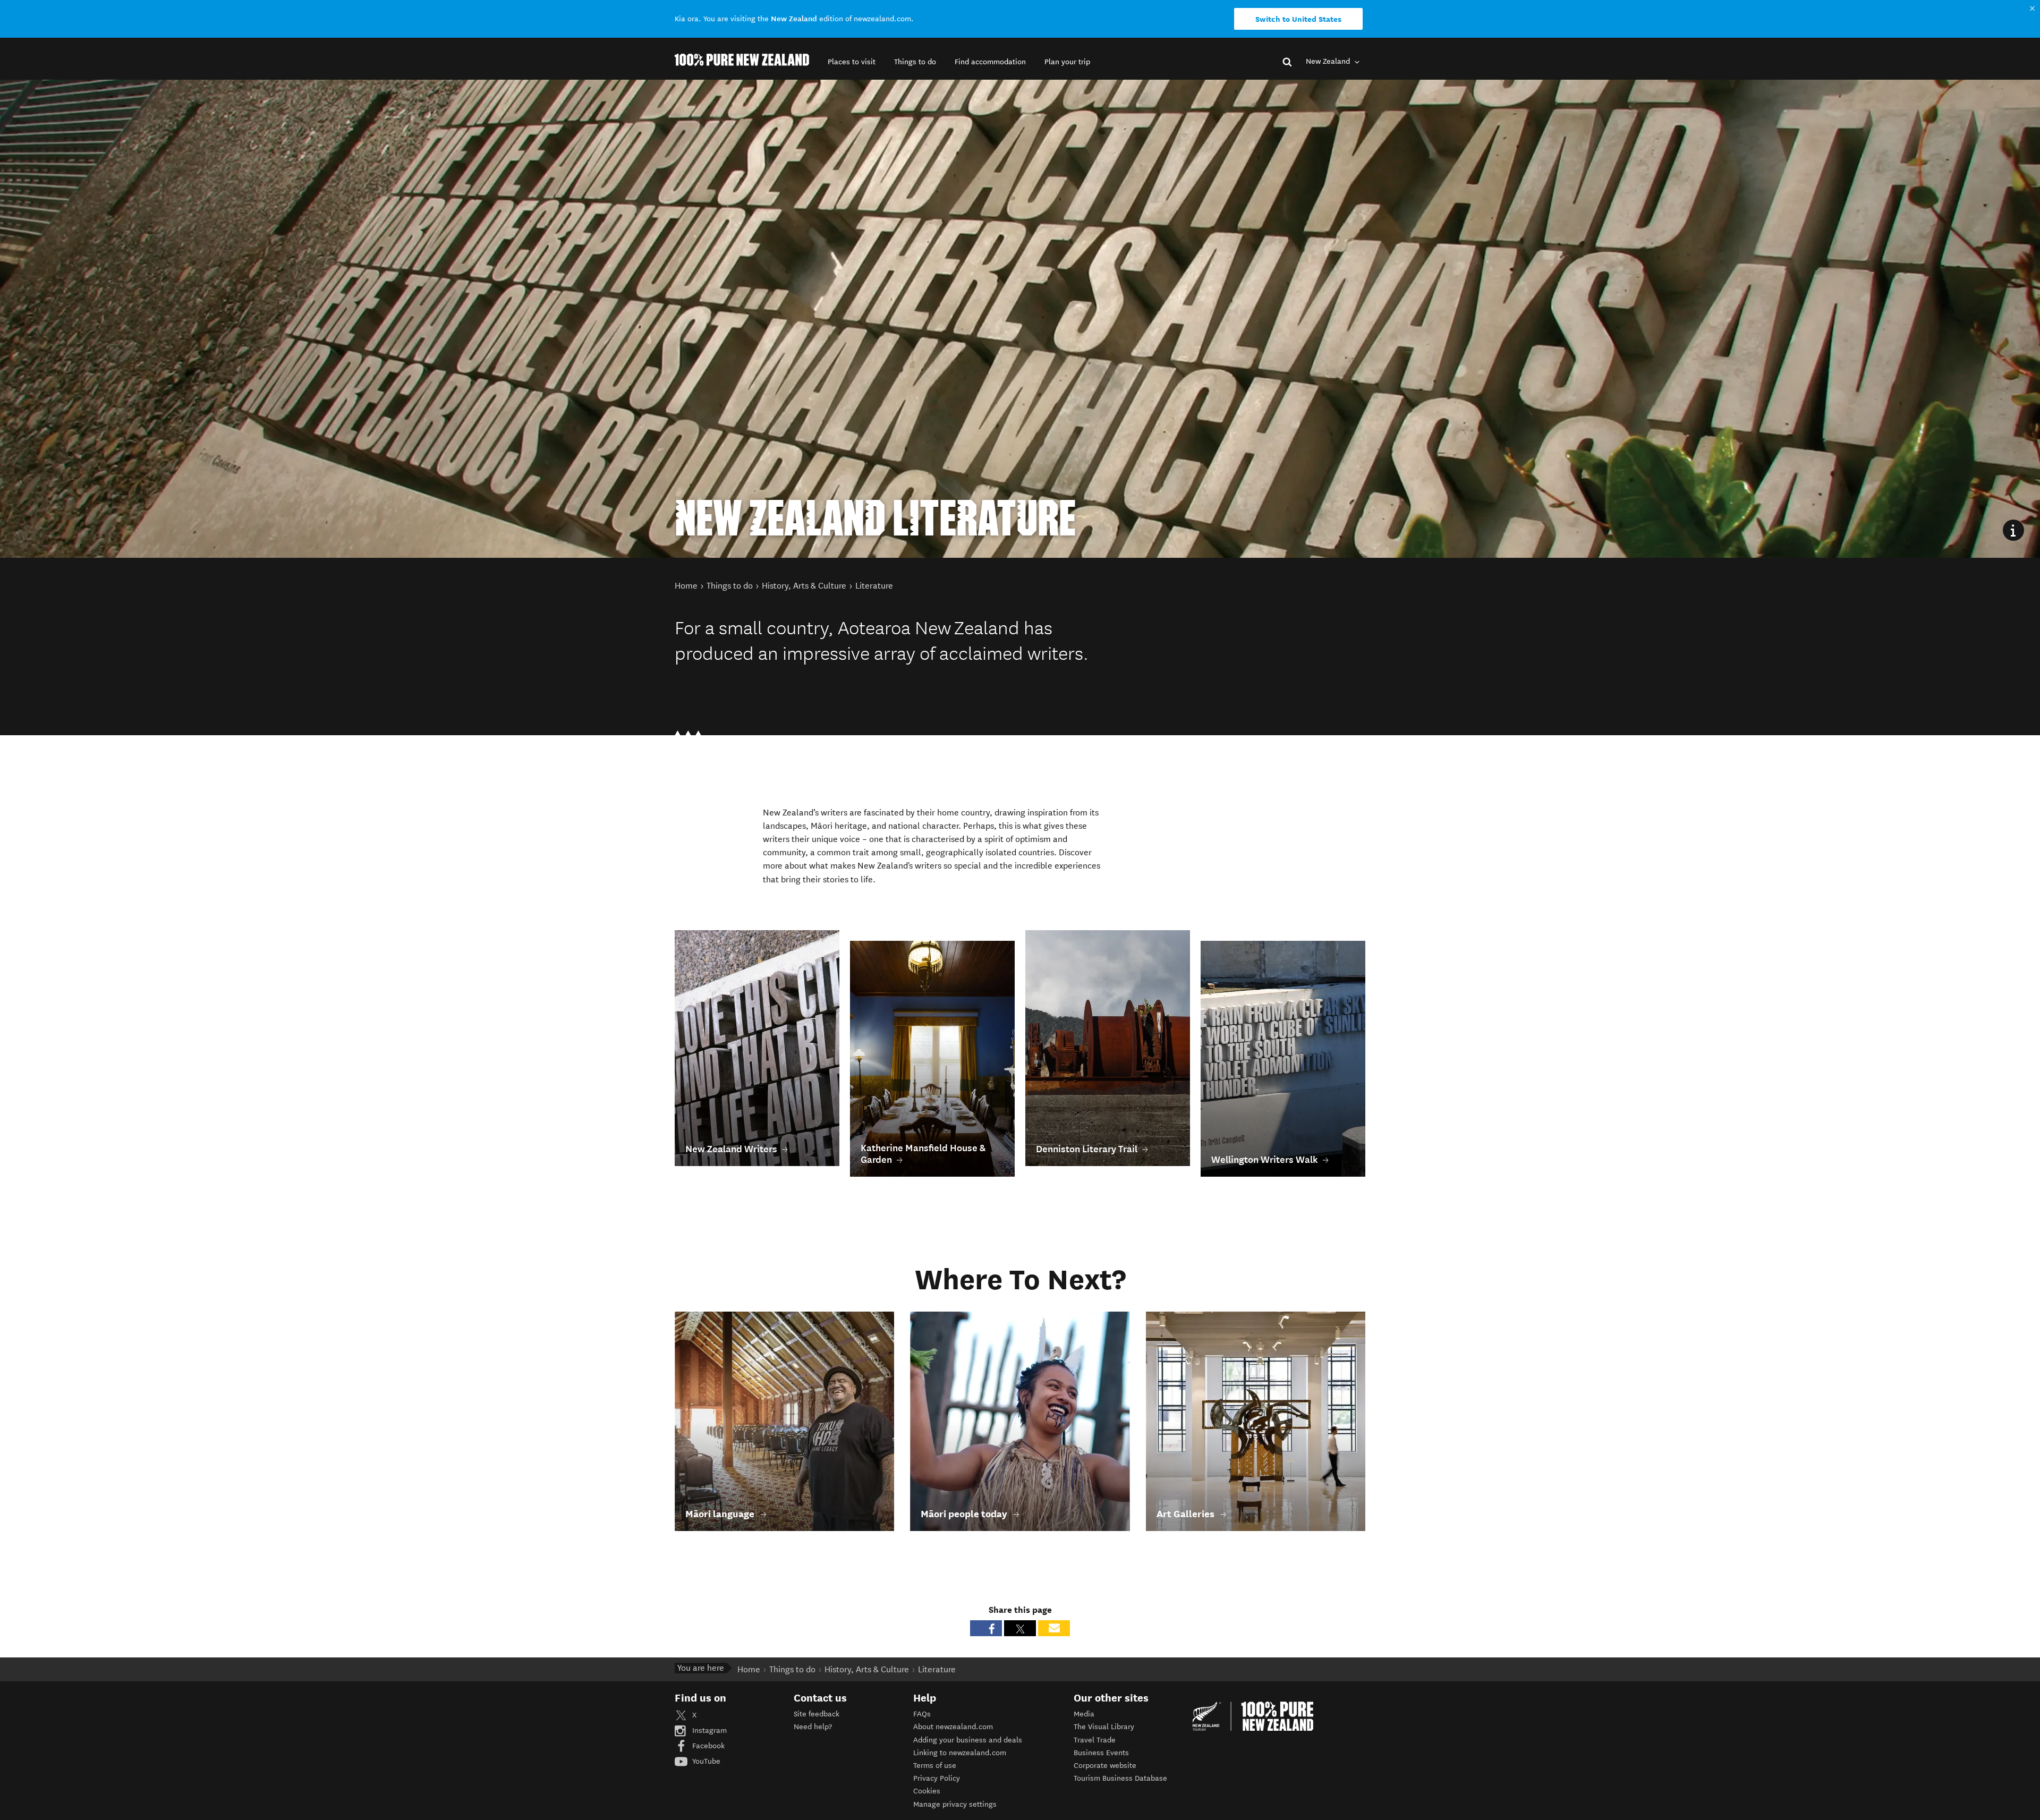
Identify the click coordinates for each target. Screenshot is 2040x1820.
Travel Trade (1095, 1740)
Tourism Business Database (1120, 1778)
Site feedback (817, 1714)
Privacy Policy (937, 1778)
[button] (852, 62)
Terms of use (935, 1766)
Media (1084, 1714)
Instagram (708, 1730)
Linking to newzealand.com (960, 1753)
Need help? (813, 1727)
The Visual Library (1104, 1727)
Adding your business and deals (968, 1740)
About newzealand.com (953, 1727)
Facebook (707, 1746)
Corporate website (1105, 1766)
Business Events (1101, 1753)
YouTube (705, 1761)
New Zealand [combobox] (1329, 61)
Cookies (927, 1791)
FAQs (922, 1714)
